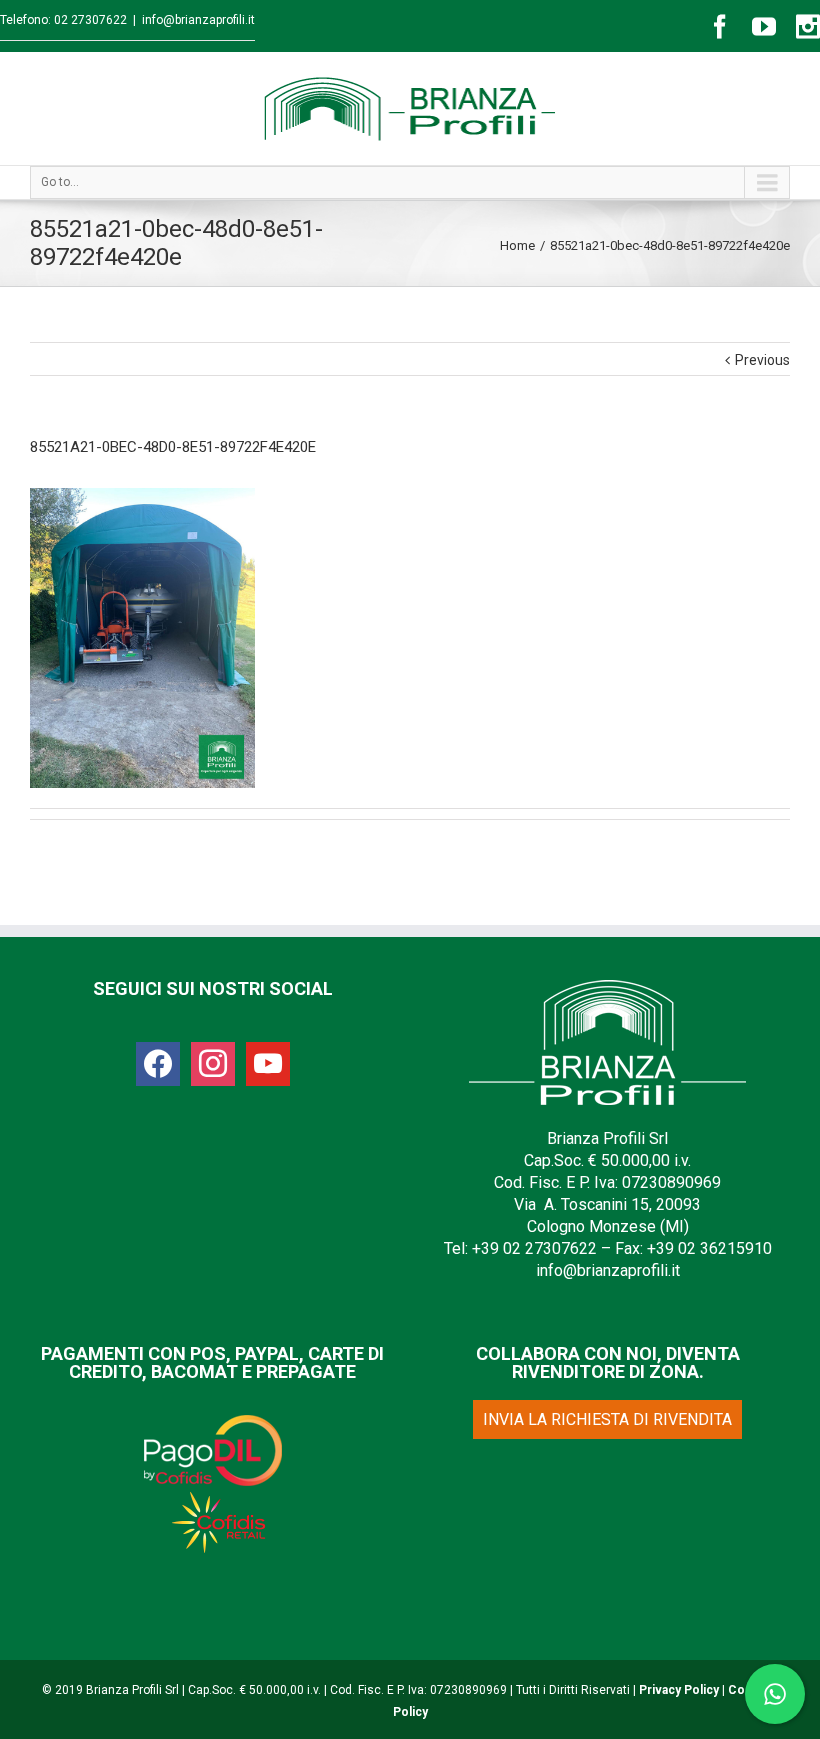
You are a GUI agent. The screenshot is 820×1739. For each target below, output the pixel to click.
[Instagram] (808, 27)
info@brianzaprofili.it (198, 20)
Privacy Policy (679, 1690)
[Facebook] (720, 27)
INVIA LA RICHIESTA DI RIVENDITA (607, 1419)
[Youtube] (764, 27)
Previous (762, 360)
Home (517, 245)
